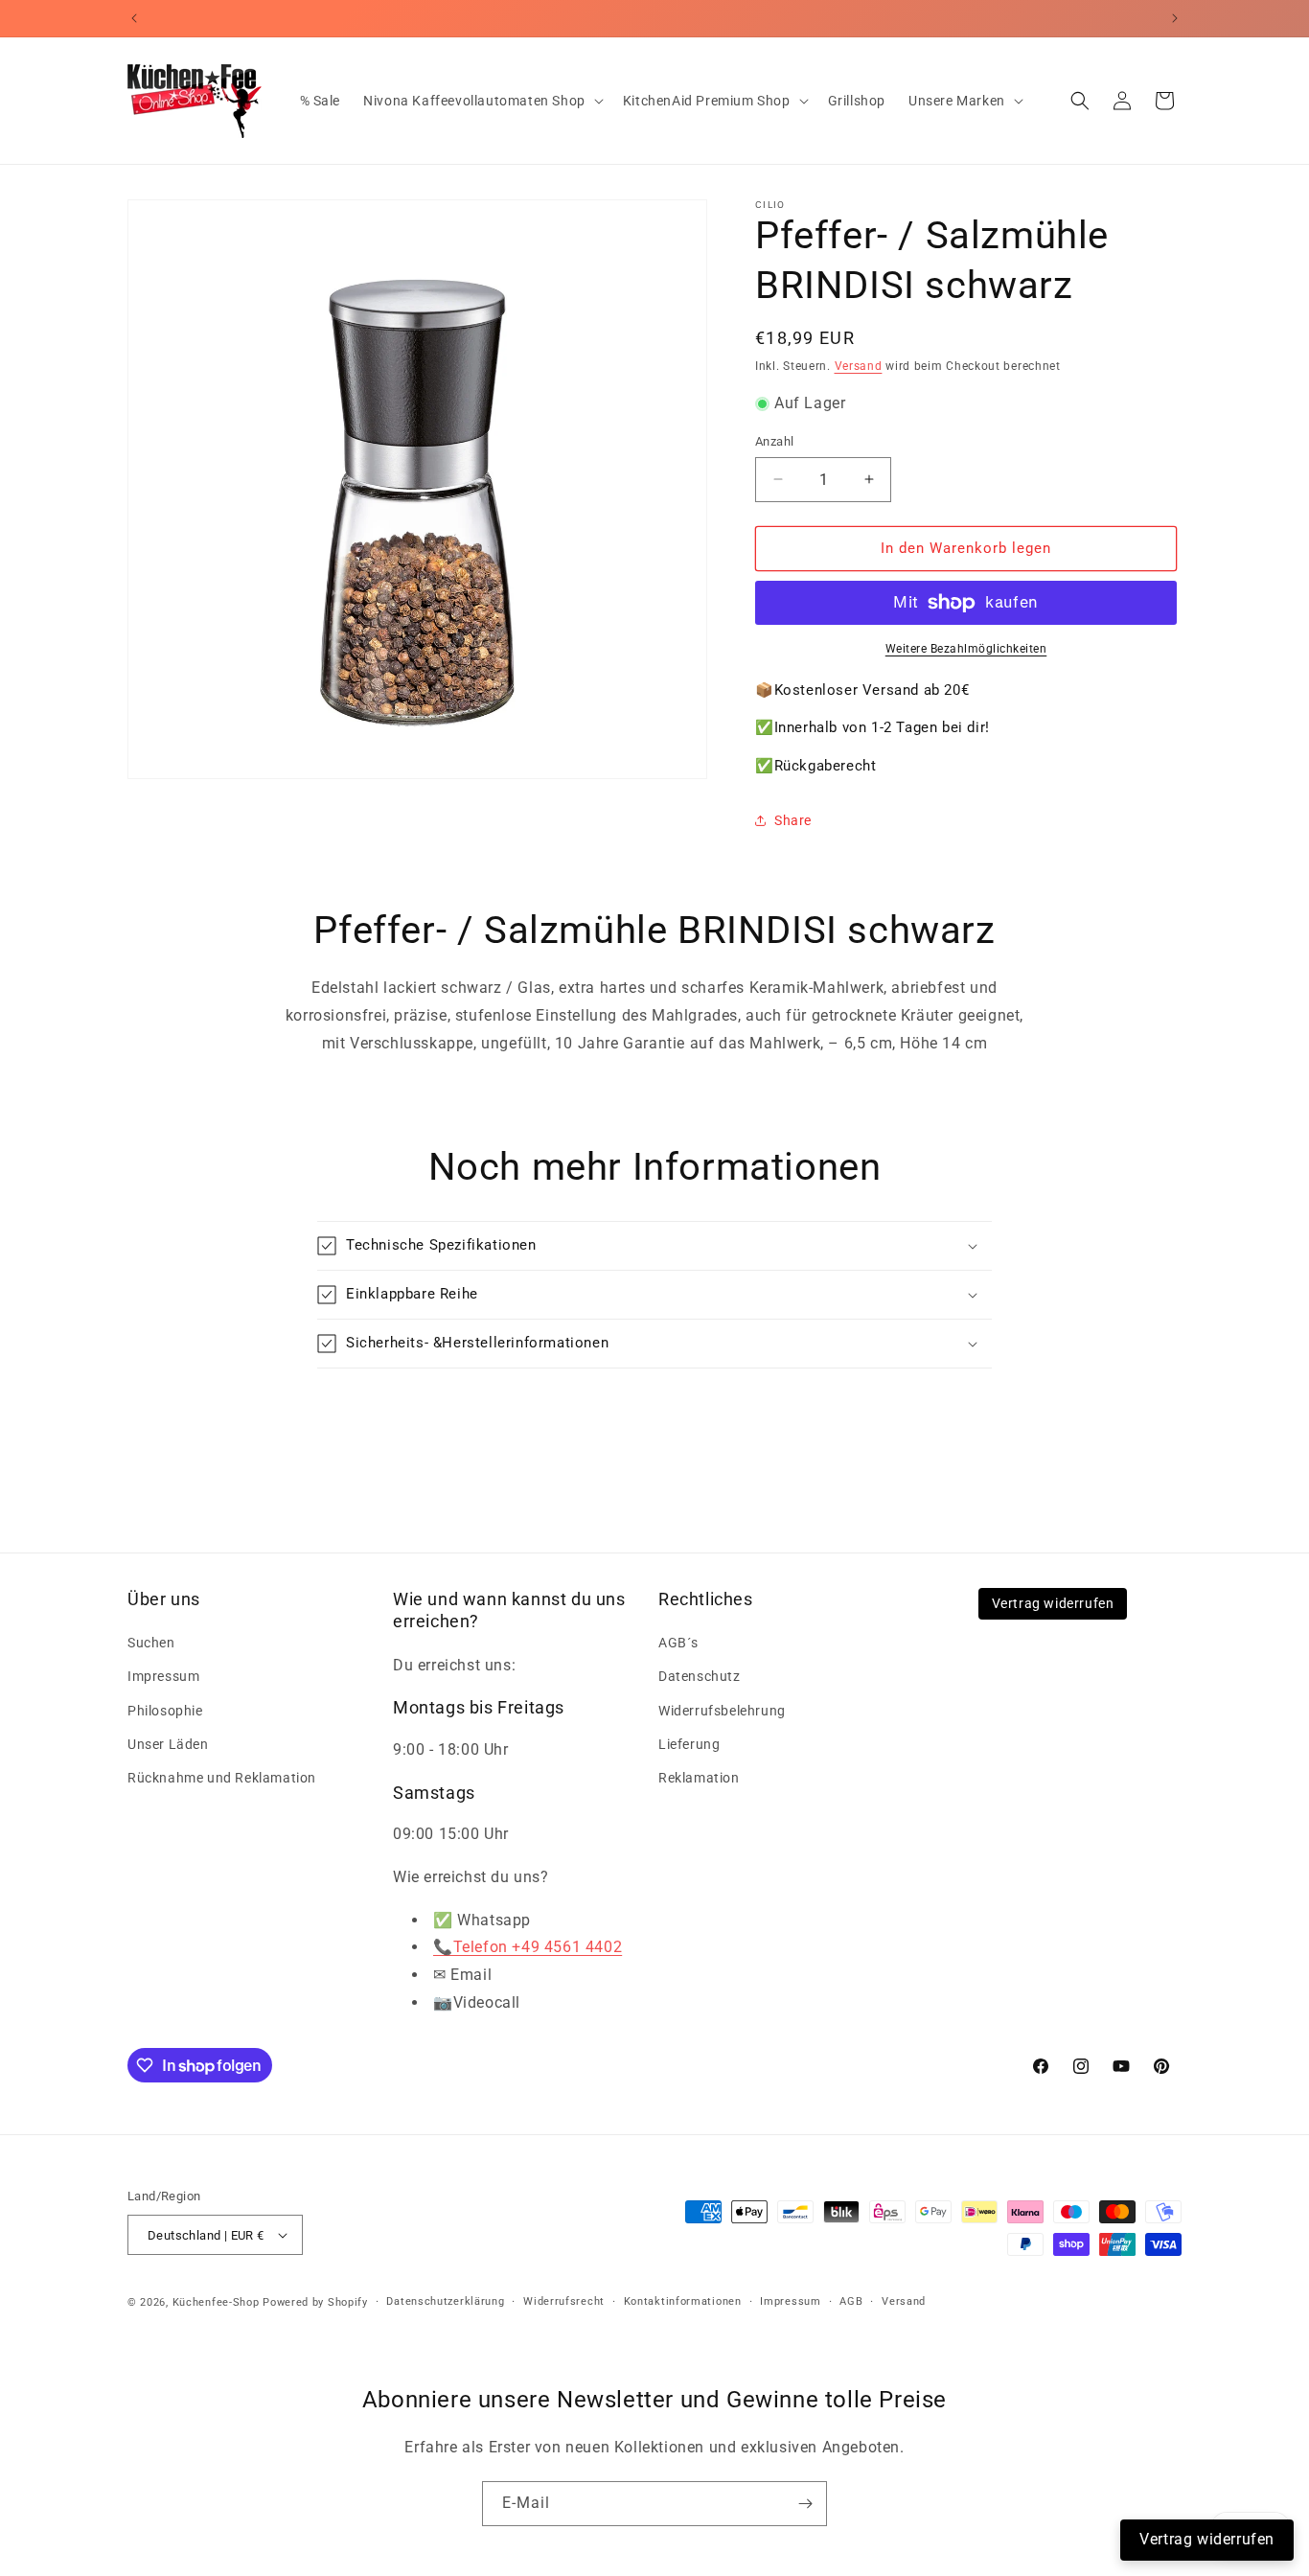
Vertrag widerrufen (1053, 1603)
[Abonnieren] (805, 2504)
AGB (851, 2301)
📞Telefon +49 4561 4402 (528, 1947)
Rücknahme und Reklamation (222, 1778)
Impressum (163, 1676)
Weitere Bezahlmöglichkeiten (966, 649)
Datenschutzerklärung (445, 2301)
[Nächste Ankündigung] (1175, 18)
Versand (859, 366)
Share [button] (793, 820)
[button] (482, 101)
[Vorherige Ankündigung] (134, 18)
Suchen (151, 1643)
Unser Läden (168, 1744)
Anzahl (774, 441)
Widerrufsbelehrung (722, 1711)
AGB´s (678, 1643)
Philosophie (165, 1711)
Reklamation (699, 1778)
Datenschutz (700, 1676)
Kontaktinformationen (683, 2301)
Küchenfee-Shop (216, 2302)
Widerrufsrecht (564, 2301)
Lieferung (689, 1744)
